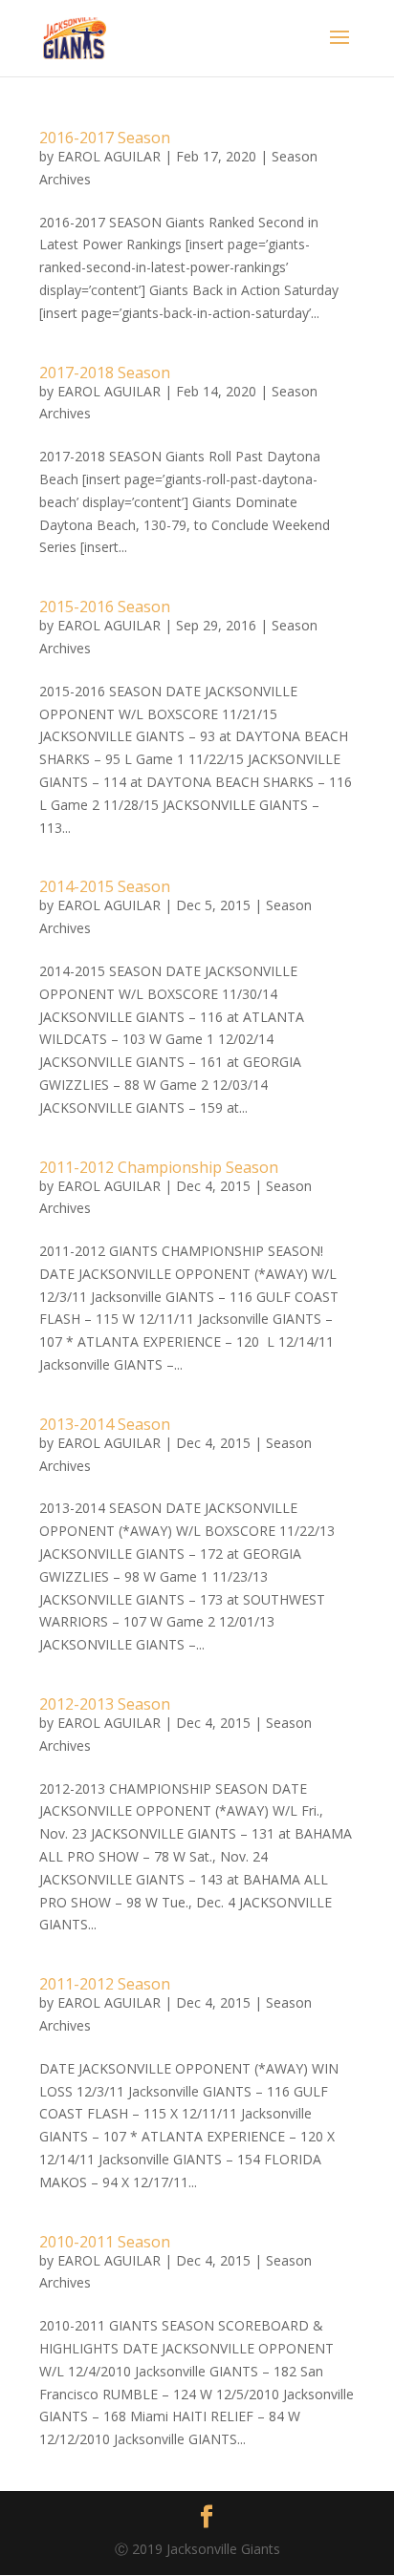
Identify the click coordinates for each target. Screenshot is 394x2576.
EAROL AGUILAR (109, 156)
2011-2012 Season (105, 1984)
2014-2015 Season (105, 886)
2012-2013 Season (105, 1704)
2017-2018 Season (105, 373)
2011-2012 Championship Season (159, 1167)
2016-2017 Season (105, 138)
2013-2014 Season (105, 1424)
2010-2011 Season (105, 2242)
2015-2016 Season (105, 607)
